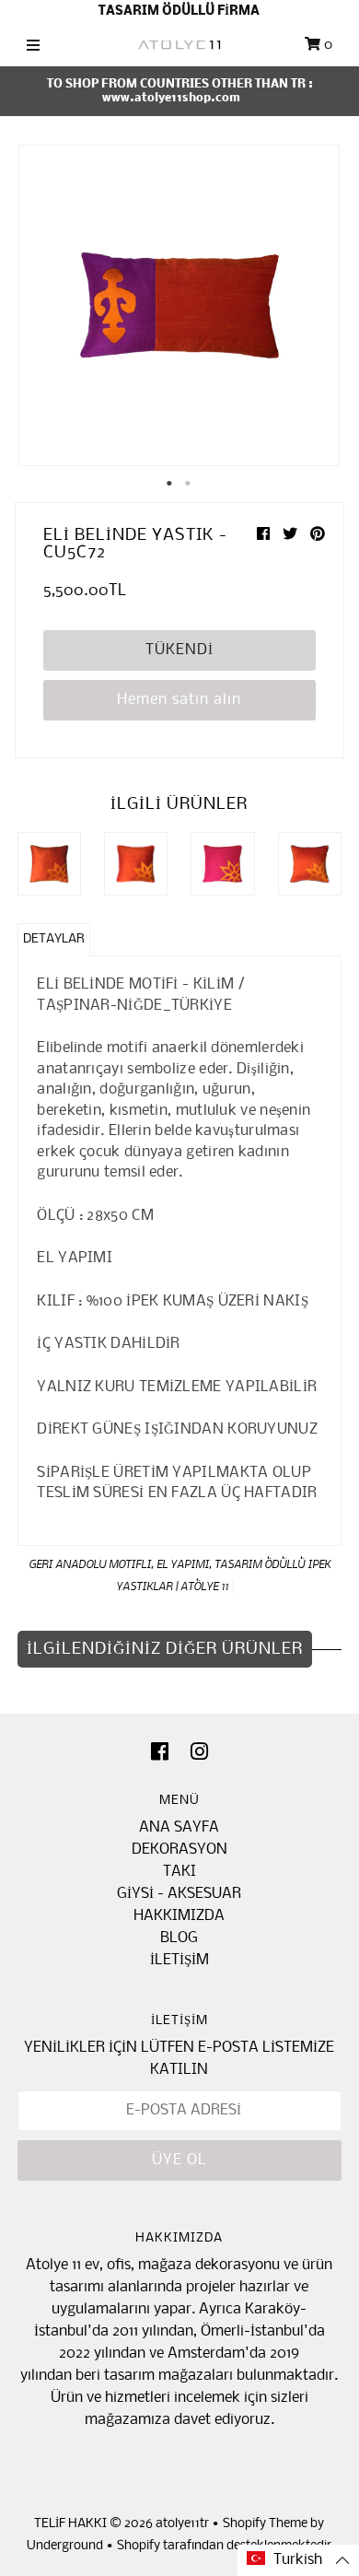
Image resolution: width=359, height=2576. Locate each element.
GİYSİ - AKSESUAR (179, 1894)
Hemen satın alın (179, 700)
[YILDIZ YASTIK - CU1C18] (136, 864)
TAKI (179, 1872)
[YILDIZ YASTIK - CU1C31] (222, 864)
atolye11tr (182, 2524)
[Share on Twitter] (292, 535)
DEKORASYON (179, 1850)
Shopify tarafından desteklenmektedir (224, 2546)
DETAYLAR (54, 939)
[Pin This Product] (318, 535)
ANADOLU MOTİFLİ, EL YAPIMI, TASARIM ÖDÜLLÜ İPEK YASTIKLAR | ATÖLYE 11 (193, 1575)
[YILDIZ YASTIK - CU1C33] (310, 864)
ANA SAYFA (179, 1827)
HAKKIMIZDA (179, 1916)
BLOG (179, 1938)
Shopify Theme (265, 2524)
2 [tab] (189, 484)
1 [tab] (170, 484)
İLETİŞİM (179, 1960)
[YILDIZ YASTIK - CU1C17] (49, 864)
